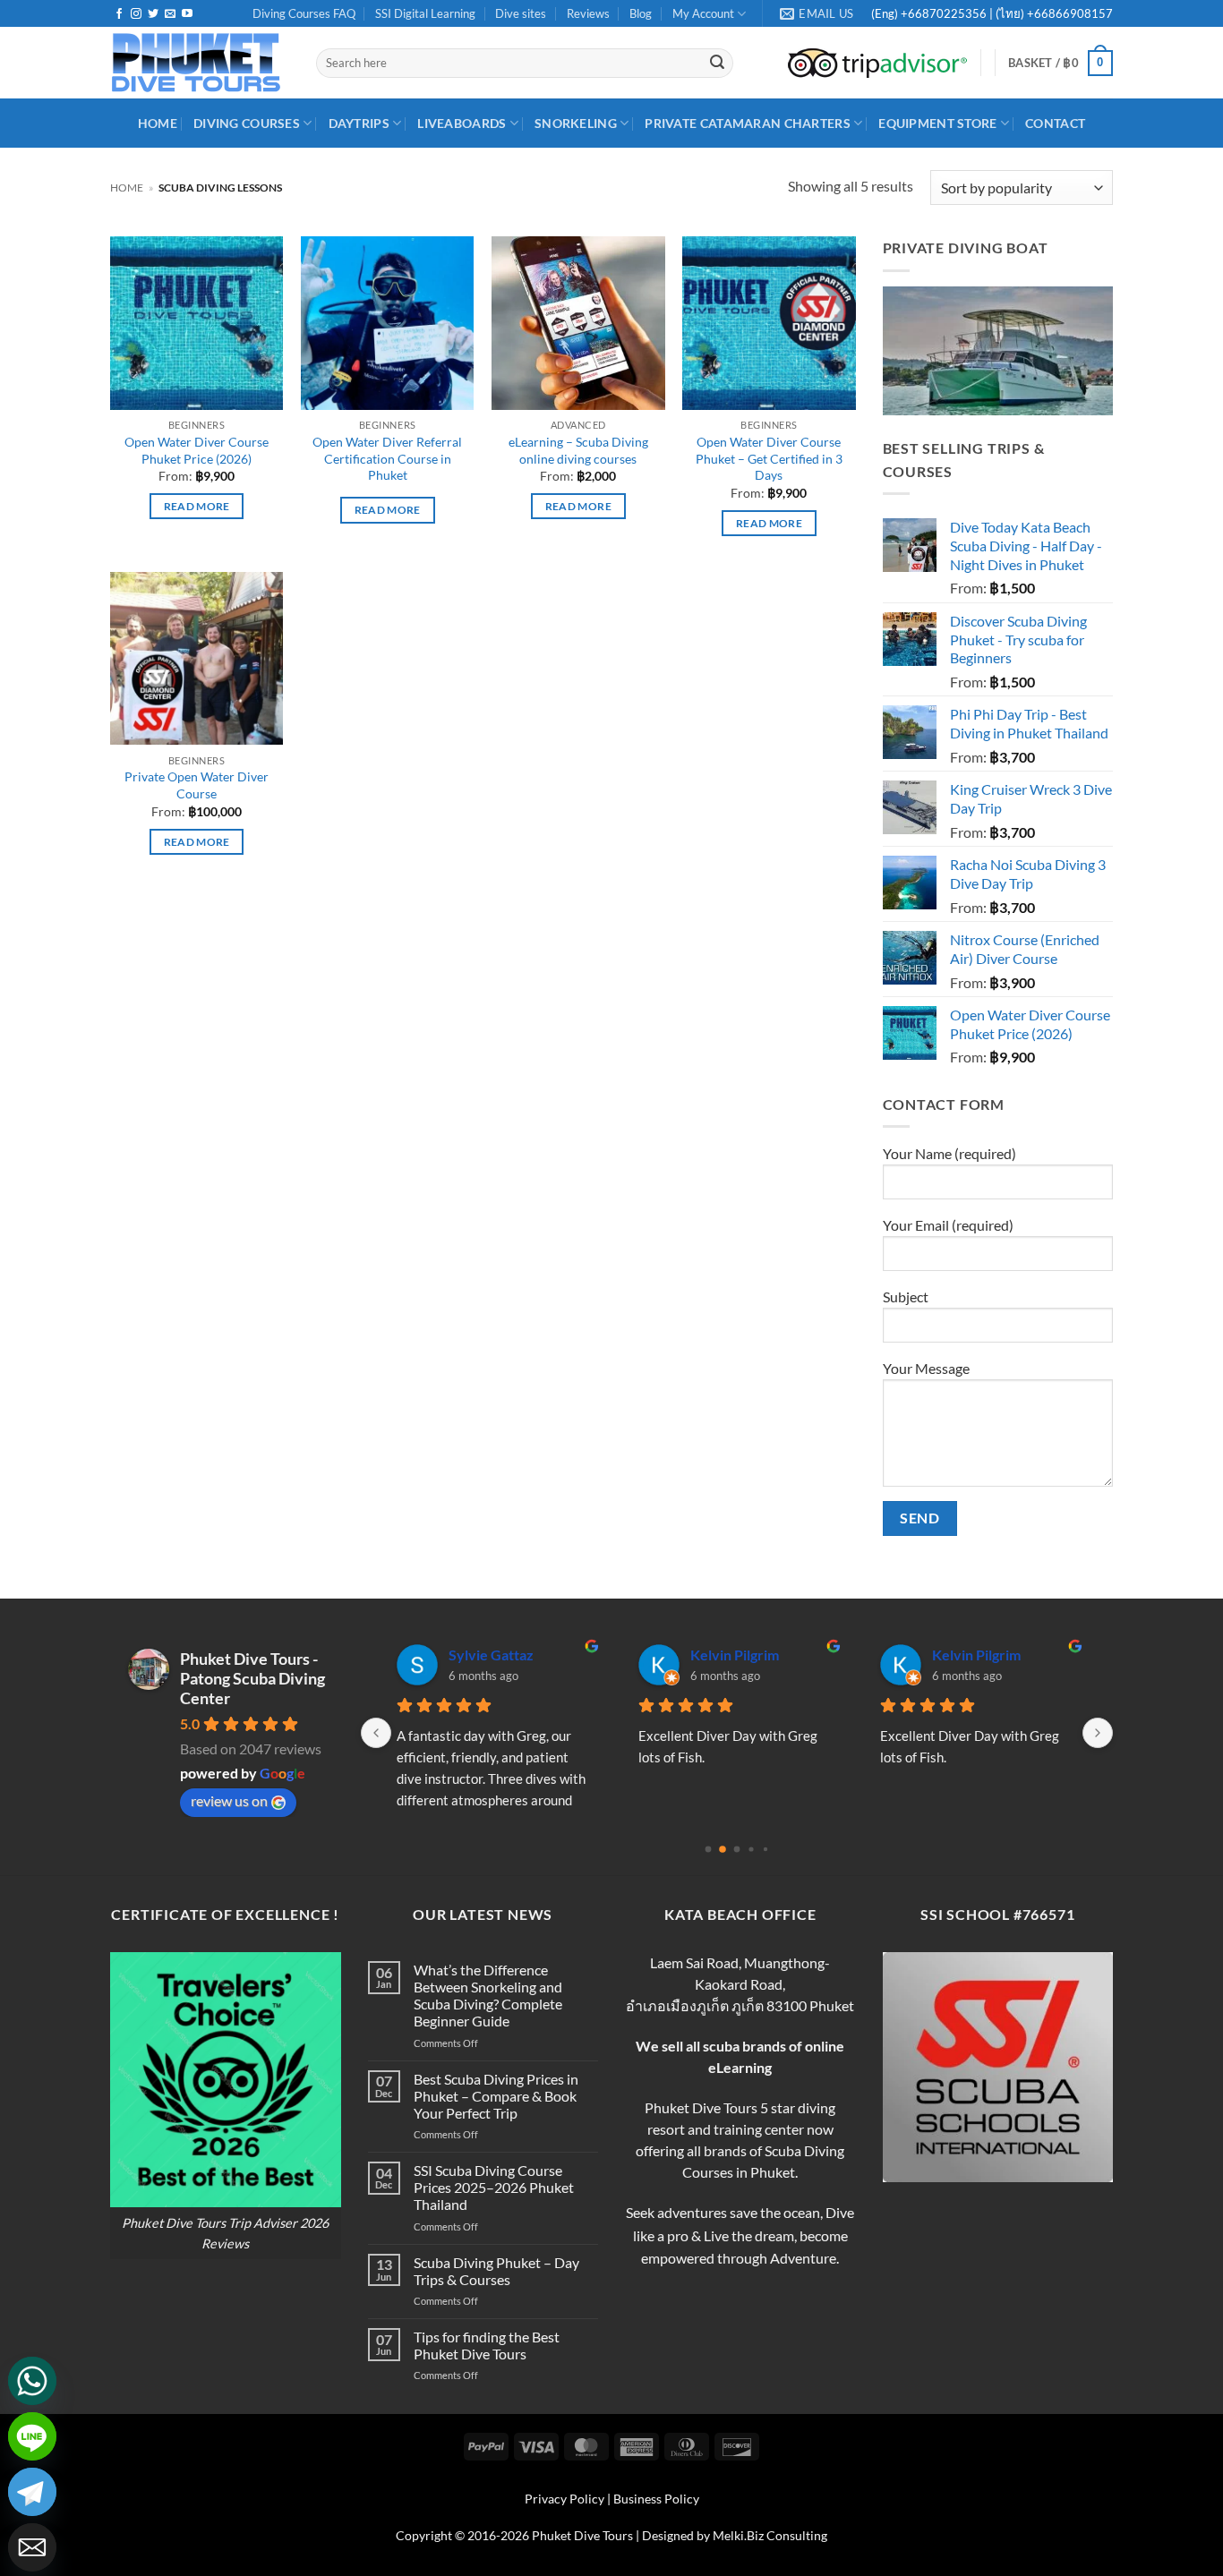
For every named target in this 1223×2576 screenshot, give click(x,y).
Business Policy (656, 2499)
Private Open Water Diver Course (197, 785)
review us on (229, 1800)
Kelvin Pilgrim (735, 1655)
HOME (158, 123)
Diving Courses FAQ (304, 13)
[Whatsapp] (32, 2381)
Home (127, 188)
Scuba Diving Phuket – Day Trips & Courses (496, 2271)
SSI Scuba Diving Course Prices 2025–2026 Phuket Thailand (494, 2187)
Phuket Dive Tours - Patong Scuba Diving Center (252, 1678)
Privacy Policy (564, 2499)
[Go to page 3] (751, 1849)
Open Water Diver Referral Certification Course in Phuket (387, 458)
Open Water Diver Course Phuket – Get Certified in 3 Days (769, 458)
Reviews (588, 13)
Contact (1055, 123)
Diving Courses (247, 123)
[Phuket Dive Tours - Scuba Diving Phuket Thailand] (200, 63)
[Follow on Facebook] (119, 14)
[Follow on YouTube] (187, 14)
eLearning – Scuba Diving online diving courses (578, 450)
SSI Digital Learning (425, 13)
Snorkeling (576, 123)
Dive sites (521, 13)
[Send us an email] (170, 14)
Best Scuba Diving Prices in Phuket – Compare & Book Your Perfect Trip (496, 2096)
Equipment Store (937, 123)
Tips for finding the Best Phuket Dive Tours (487, 2345)
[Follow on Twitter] (153, 14)
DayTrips (359, 123)
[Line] (32, 2436)
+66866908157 (1069, 13)
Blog (641, 13)
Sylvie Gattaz (491, 1655)
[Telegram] (32, 2492)
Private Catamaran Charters (748, 123)
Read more (197, 506)
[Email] (32, 2547)
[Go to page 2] (737, 1849)
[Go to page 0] (709, 1849)
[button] (1061, 64)
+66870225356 (945, 13)
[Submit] (717, 64)
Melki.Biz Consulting (770, 2535)
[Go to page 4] (765, 1849)
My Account (703, 13)
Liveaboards (462, 123)
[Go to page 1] (723, 1849)
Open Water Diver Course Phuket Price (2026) (197, 450)
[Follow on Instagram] (136, 14)
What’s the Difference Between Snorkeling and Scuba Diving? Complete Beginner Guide (488, 1996)
